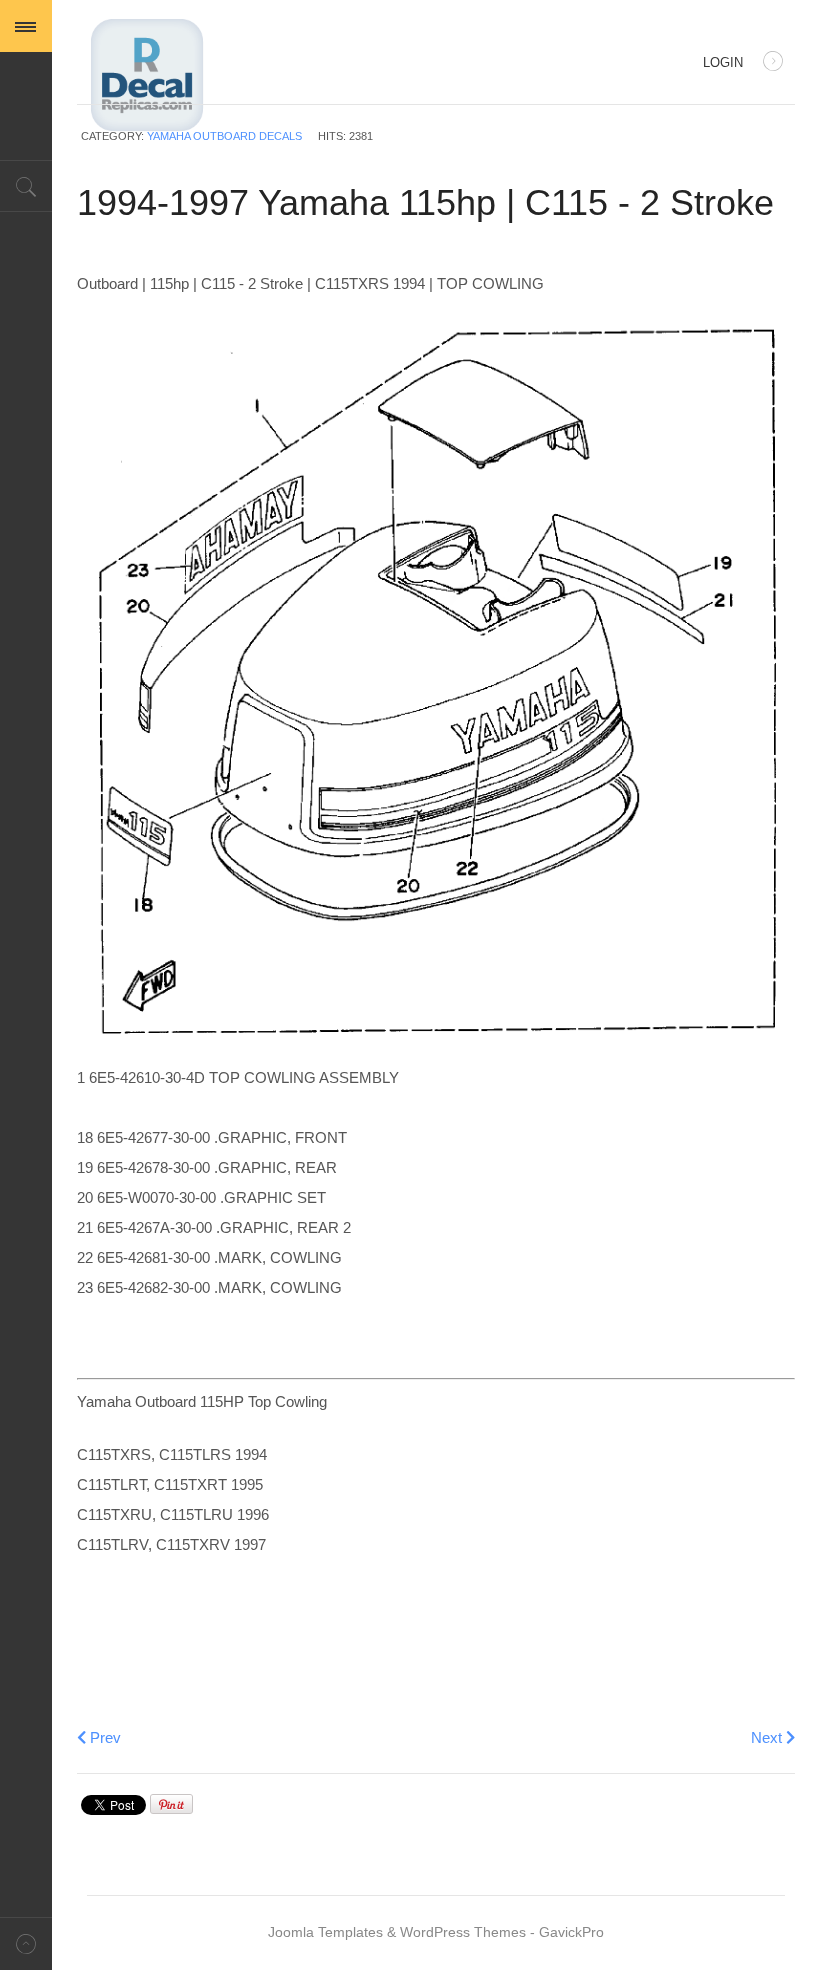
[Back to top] (26, 1943)
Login (723, 62)
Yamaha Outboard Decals (224, 136)
